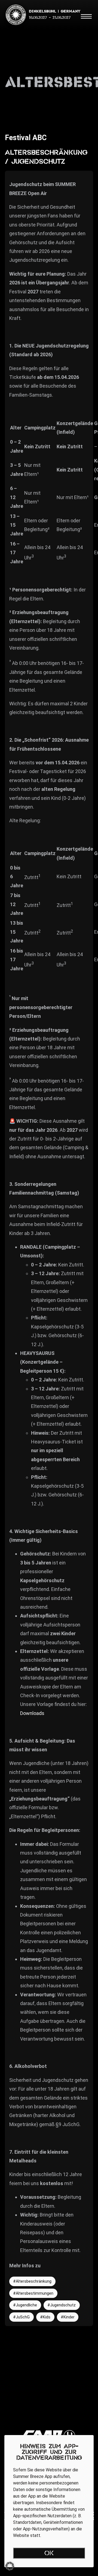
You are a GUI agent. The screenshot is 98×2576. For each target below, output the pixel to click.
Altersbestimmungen (35, 2293)
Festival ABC (26, 138)
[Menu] (86, 16)
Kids (47, 2317)
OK (49, 2554)
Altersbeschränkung (34, 2281)
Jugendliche (26, 2305)
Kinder (69, 2317)
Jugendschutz (63, 2305)
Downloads (32, 1713)
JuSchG (23, 2317)
